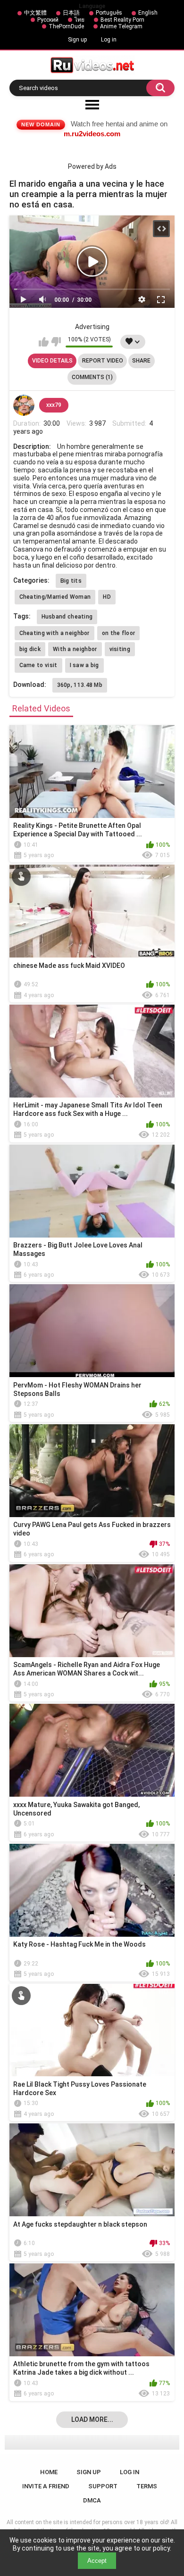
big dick (30, 649)
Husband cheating (67, 617)
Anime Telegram (121, 26)
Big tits (71, 581)
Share (141, 361)
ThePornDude (66, 26)
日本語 (71, 13)
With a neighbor (75, 649)
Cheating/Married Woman (55, 597)
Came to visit (38, 665)
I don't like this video (56, 342)
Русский (48, 20)
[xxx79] (24, 405)
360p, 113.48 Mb (80, 685)
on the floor (119, 633)
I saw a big (84, 665)
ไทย (79, 20)
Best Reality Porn (122, 20)
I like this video (44, 342)
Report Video (103, 361)
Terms (147, 2486)
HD (107, 597)
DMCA (92, 2500)
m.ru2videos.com (92, 134)
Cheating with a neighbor (54, 633)
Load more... (92, 2419)
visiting (120, 649)
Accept (97, 2561)
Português (109, 13)
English (148, 13)
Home (49, 2472)
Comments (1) (92, 377)
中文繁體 (35, 13)
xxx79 (54, 405)
